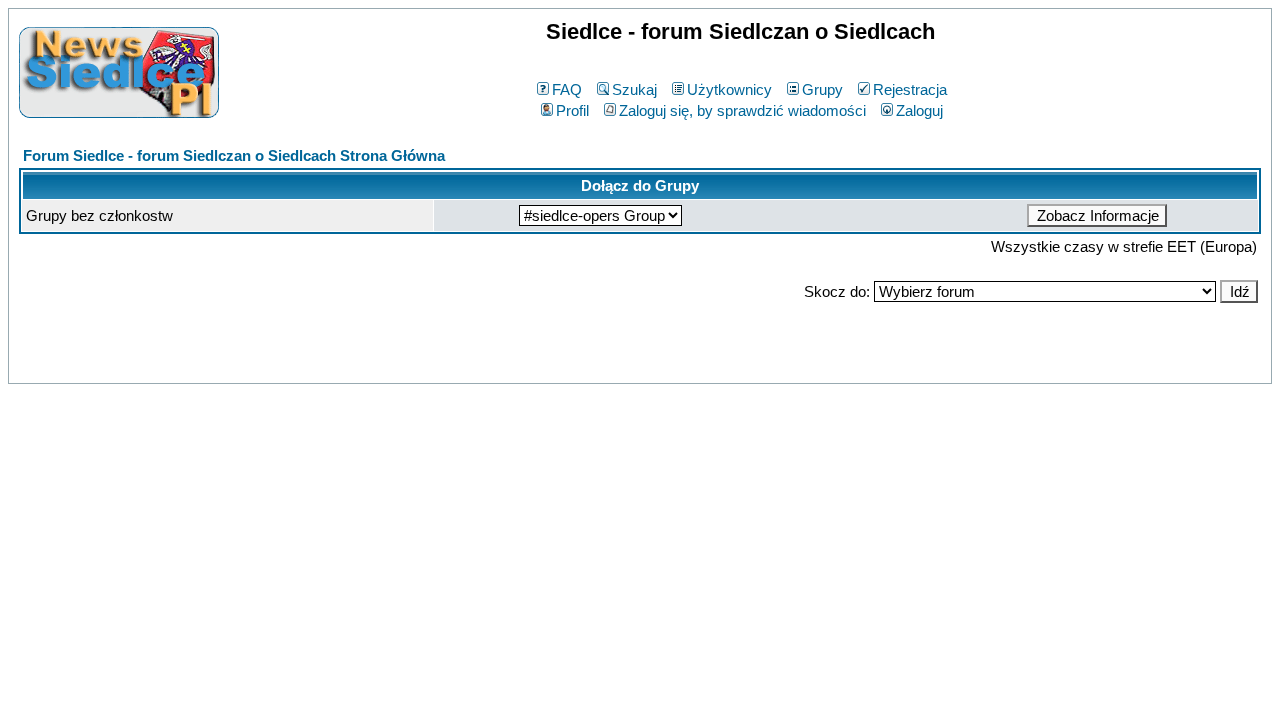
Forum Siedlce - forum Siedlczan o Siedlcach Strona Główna (234, 155)
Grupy (822, 89)
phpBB (596, 364)
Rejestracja (910, 89)
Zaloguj (919, 110)
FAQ (567, 89)
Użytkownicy (729, 89)
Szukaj (634, 89)
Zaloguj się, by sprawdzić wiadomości (742, 110)
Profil (572, 110)
